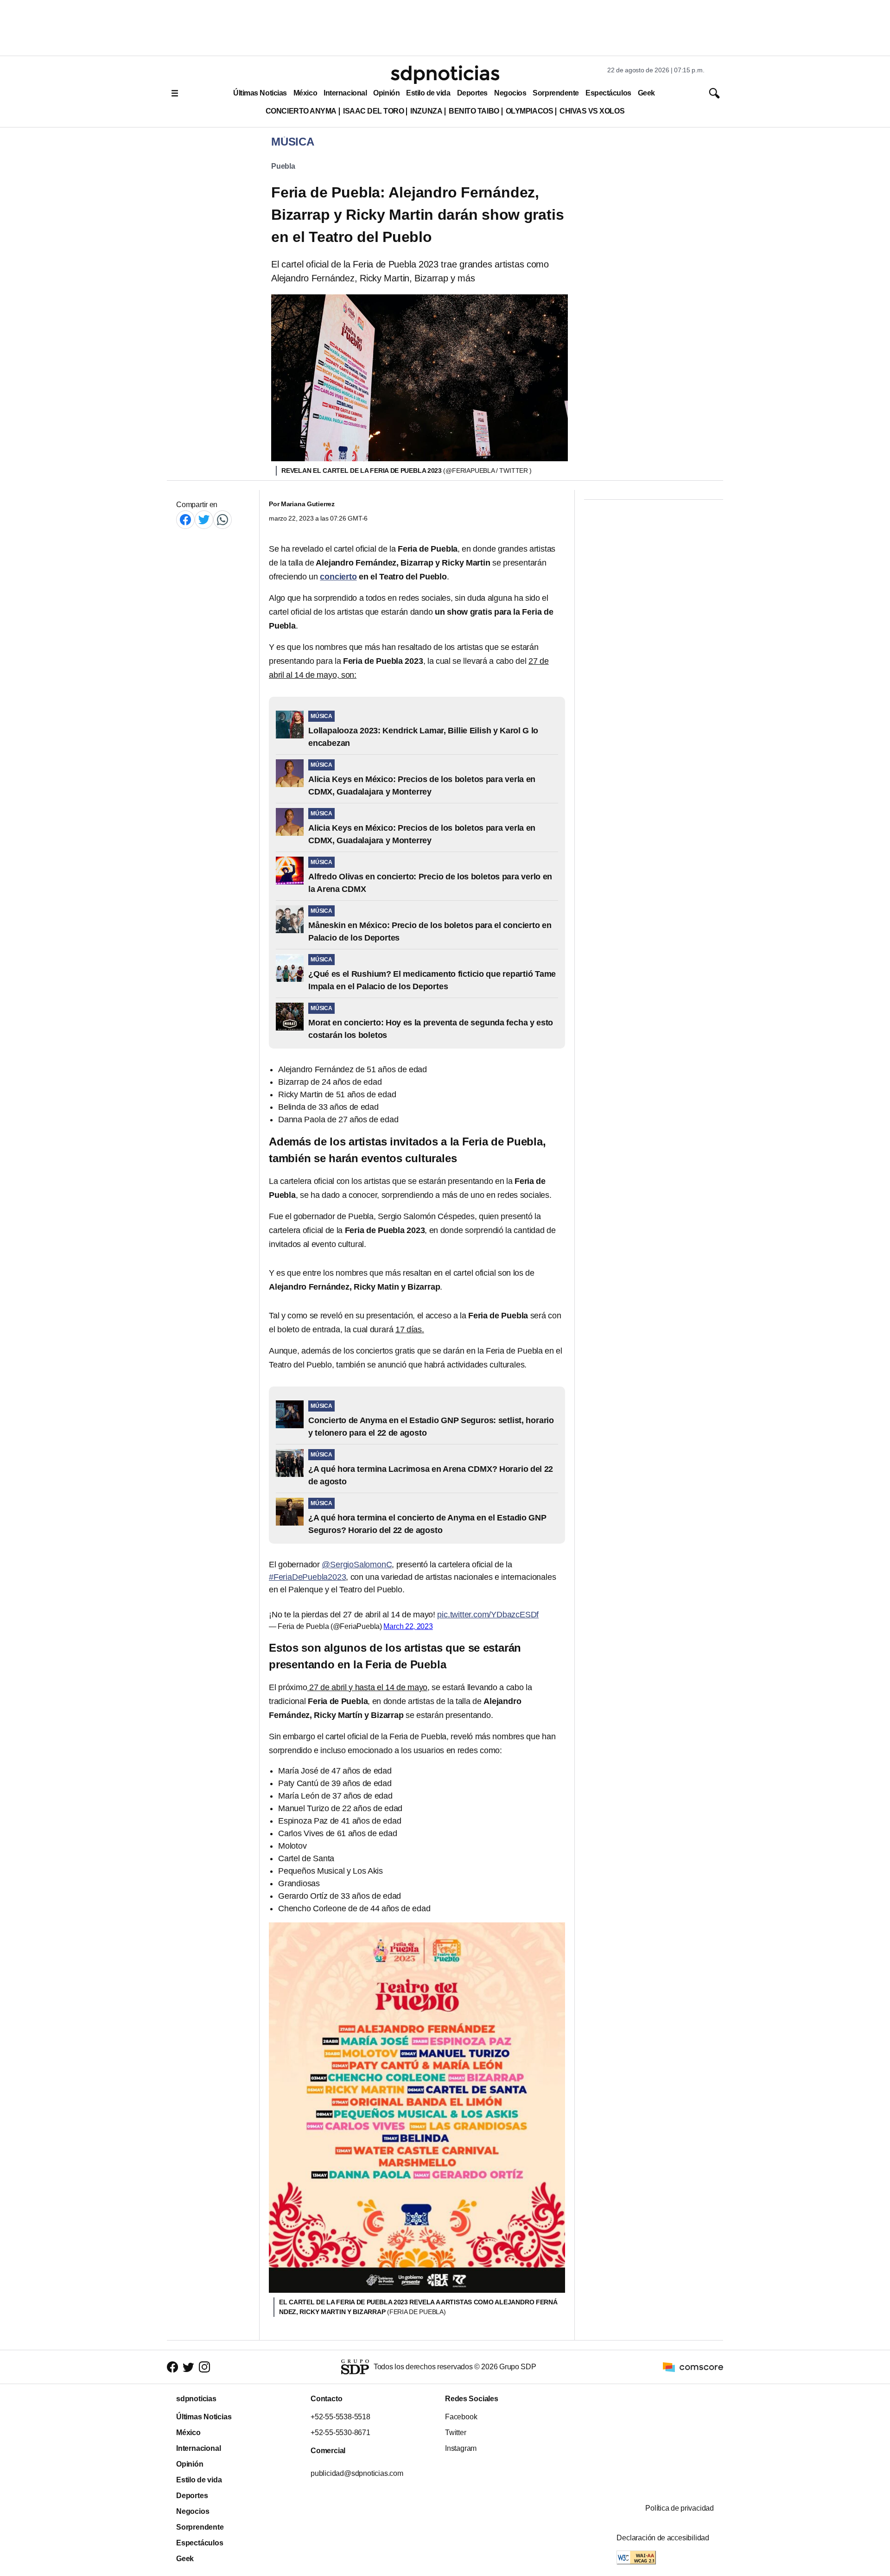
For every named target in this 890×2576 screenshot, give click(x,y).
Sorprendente (556, 93)
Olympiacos (530, 111)
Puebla (283, 166)
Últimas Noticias (260, 93)
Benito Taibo (474, 111)
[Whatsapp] (222, 519)
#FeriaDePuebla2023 (307, 1577)
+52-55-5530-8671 (340, 2433)
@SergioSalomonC (357, 1565)
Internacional (345, 93)
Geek (646, 93)
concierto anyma (301, 111)
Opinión (386, 93)
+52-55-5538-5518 (340, 2417)
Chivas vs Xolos (592, 111)
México (305, 93)
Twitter (456, 2433)
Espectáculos (608, 93)
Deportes (472, 93)
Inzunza (426, 111)
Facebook (461, 2417)
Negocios (510, 93)
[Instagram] (204, 2367)
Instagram (461, 2448)
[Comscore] (693, 2366)
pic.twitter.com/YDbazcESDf (488, 1615)
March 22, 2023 (408, 1626)
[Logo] (445, 75)
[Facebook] (185, 519)
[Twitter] (204, 519)
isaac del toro (373, 111)
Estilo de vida (428, 93)
